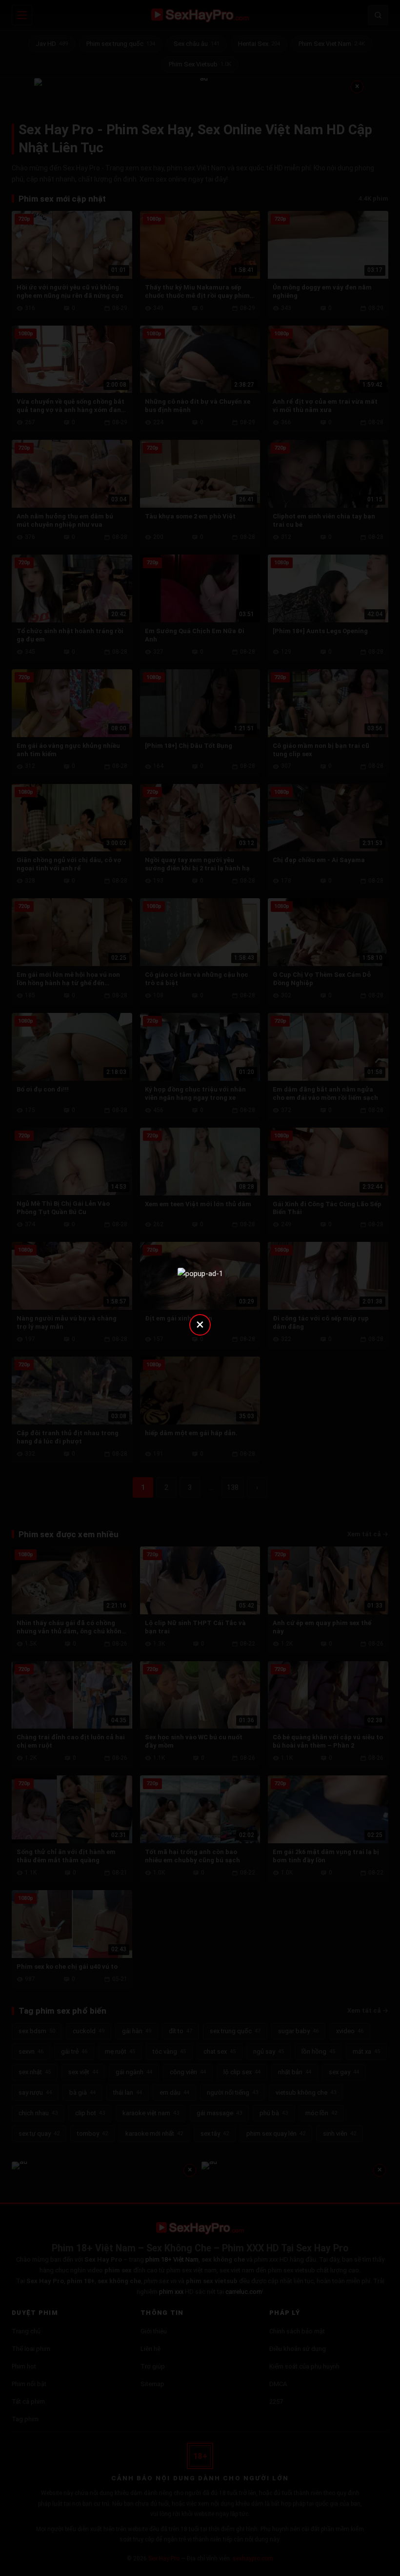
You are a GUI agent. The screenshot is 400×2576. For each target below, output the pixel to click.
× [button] (200, 1324)
